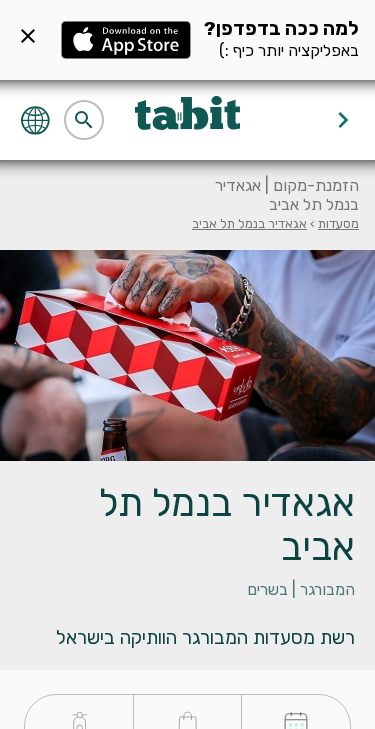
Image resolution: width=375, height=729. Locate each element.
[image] (187, 355)
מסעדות (338, 223)
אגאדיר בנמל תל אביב (249, 223)
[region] (187, 586)
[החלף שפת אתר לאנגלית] (37, 119)
